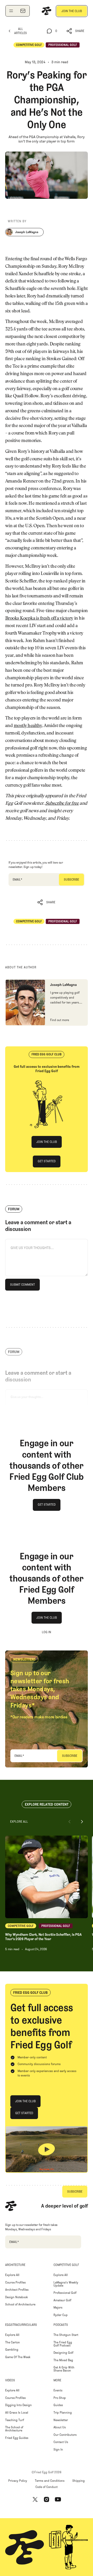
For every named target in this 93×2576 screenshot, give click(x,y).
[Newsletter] (23, 11)
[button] (76, 31)
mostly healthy (28, 726)
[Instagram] (47, 2500)
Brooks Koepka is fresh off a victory (39, 619)
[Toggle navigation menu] (11, 11)
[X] (35, 2500)
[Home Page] (47, 11)
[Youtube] (58, 2500)
